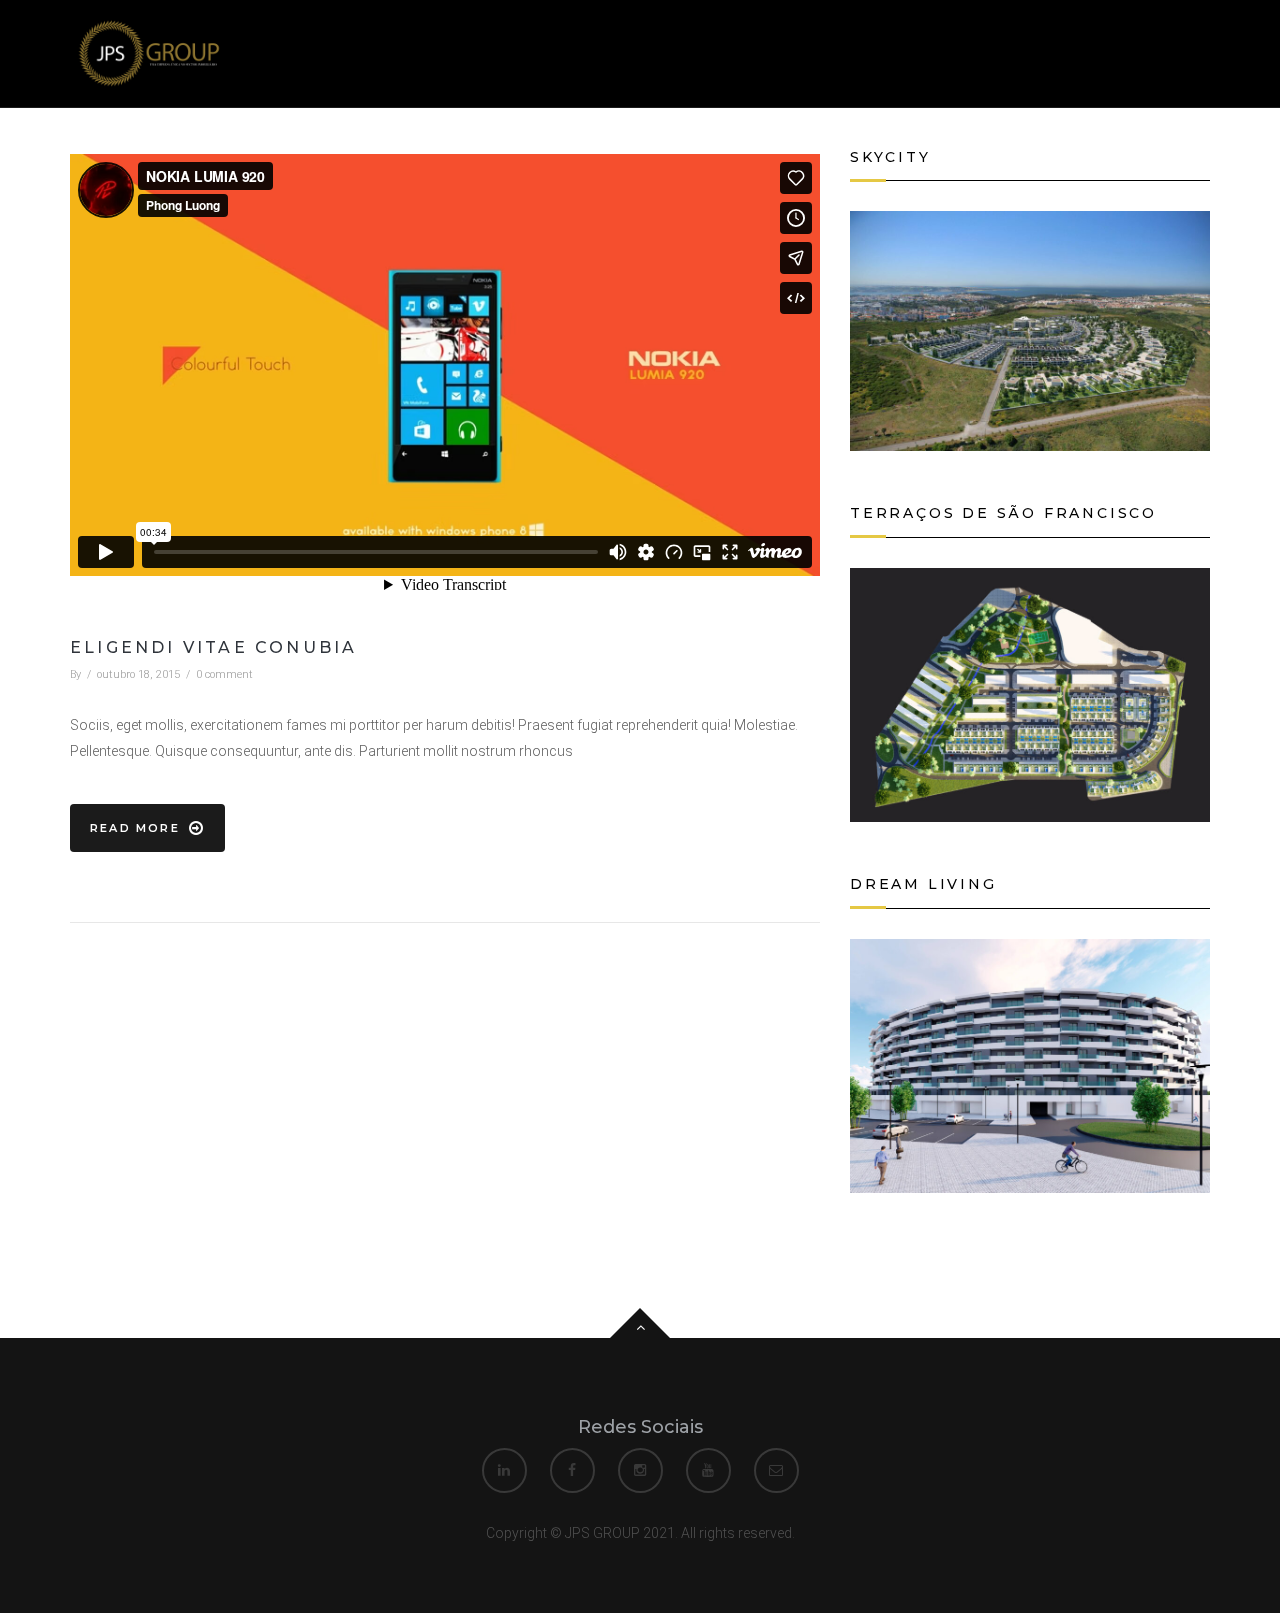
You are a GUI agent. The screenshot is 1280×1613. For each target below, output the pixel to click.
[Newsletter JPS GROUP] (146, 52)
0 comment (224, 674)
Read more (135, 828)
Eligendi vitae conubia (213, 647)
